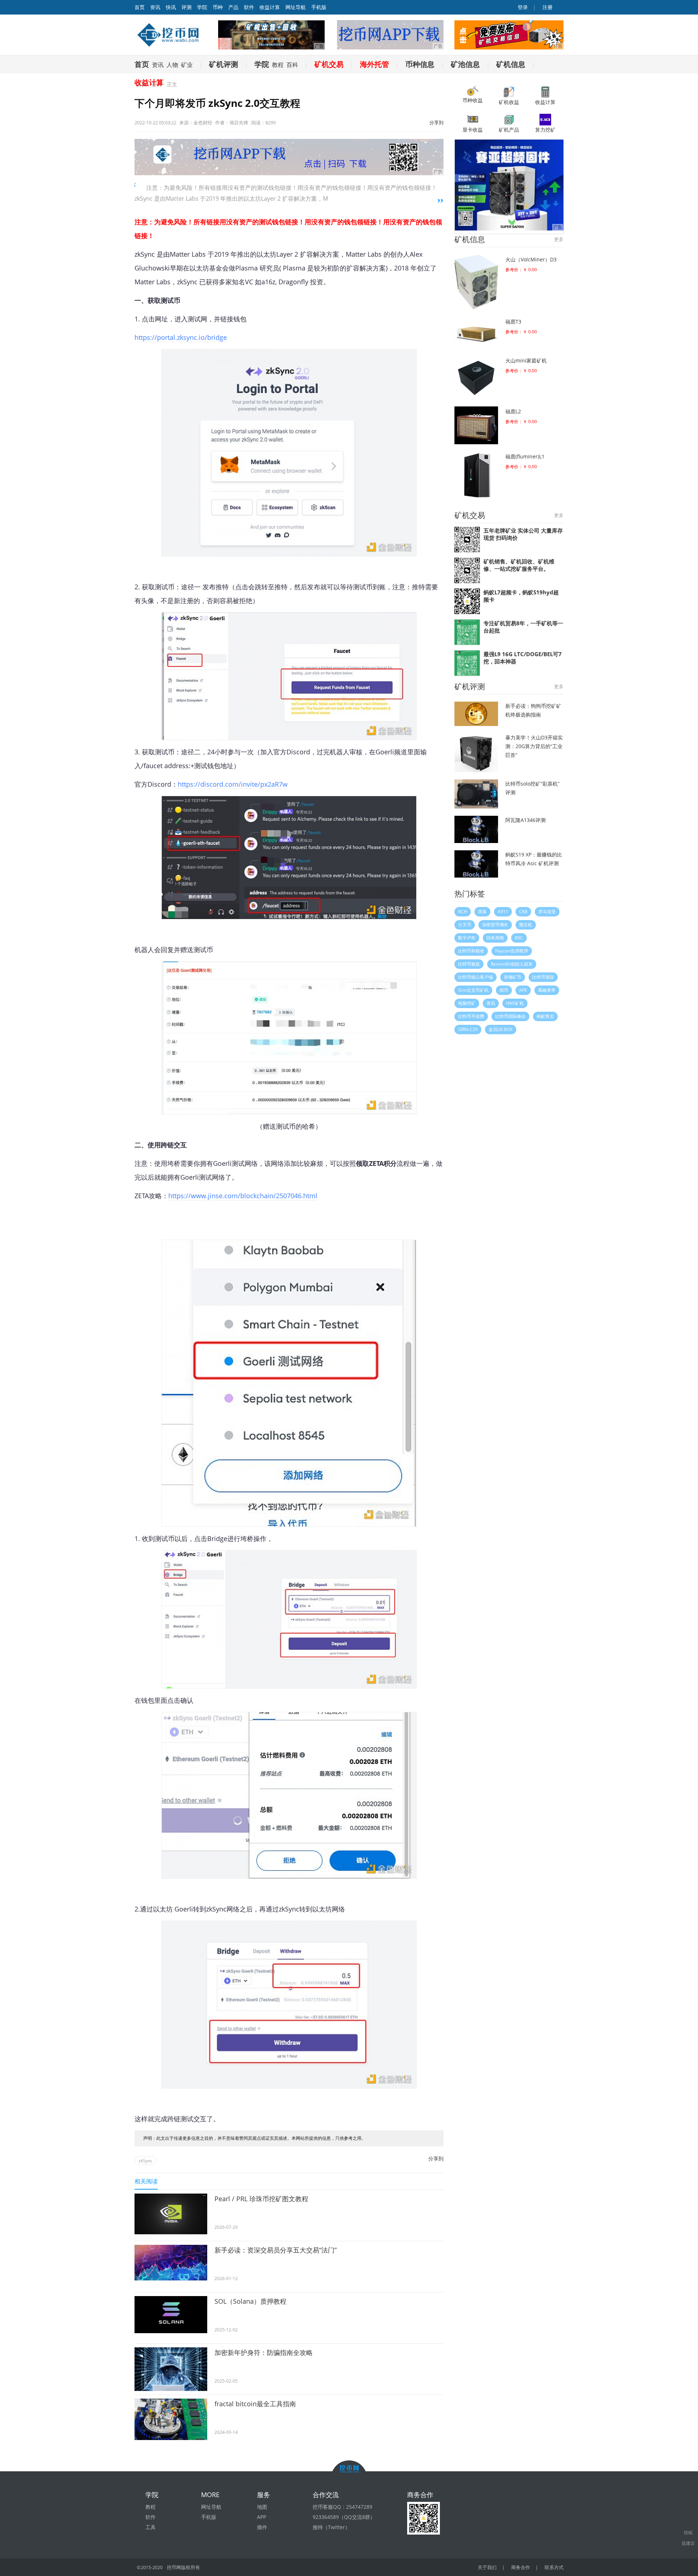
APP (262, 2517)
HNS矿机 (515, 1003)
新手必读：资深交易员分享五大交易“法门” (276, 2250)
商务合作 (521, 2567)
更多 (559, 239)
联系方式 (554, 2567)
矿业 (187, 65)
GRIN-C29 (468, 1029)
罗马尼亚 (547, 912)
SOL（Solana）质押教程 (250, 2301)
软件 (249, 7)
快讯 (171, 7)
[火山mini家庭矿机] (476, 377)
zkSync (145, 2161)
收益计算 (270, 7)
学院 (202, 7)
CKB (523, 912)
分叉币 (465, 925)
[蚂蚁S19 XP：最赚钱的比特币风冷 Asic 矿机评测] (476, 864)
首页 (142, 64)
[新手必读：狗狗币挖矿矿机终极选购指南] (476, 714)
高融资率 (547, 990)
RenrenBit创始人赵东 (512, 964)
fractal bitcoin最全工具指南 (255, 2404)
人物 (172, 65)
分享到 (436, 123)
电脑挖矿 (467, 1003)
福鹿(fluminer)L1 (525, 456)
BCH (463, 912)
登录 (522, 7)
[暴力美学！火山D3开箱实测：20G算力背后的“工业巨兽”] (476, 753)
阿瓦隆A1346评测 (525, 820)
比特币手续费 (471, 1016)
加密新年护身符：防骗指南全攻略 (264, 2352)
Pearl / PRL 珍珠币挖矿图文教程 (261, 2199)
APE (523, 990)
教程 (278, 65)
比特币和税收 (471, 951)
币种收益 (473, 100)
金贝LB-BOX (501, 1029)
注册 (547, 7)
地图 (262, 2507)
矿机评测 (224, 64)
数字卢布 (467, 938)
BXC (519, 938)
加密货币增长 (495, 925)
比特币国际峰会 (510, 1016)
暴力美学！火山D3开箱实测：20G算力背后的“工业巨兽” (534, 746)
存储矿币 (513, 977)
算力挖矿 (545, 130)
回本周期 (495, 938)
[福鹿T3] (476, 332)
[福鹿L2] (476, 425)
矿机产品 (509, 130)
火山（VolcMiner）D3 (531, 259)
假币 (504, 990)
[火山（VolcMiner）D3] (476, 282)
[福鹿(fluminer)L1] (476, 475)
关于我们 (487, 2567)
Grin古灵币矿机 (473, 990)
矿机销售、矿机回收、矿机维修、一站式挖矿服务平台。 (519, 565)
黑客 (482, 912)
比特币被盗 (469, 964)
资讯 (155, 7)
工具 (151, 2527)
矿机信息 (511, 64)
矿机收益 (509, 102)
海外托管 (374, 64)
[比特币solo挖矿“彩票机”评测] (476, 794)
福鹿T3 (513, 322)
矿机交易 (329, 64)
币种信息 (420, 64)
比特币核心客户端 (476, 977)
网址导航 (296, 7)
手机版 (319, 7)
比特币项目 (543, 977)
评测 (186, 7)
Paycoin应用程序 (512, 951)
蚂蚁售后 (545, 1016)
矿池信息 (465, 64)
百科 (292, 65)
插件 (262, 2527)
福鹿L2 (513, 411)
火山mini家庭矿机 (526, 360)
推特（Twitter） (331, 2527)
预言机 (526, 925)
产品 (233, 7)
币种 (218, 7)
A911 (503, 912)
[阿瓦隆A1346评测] (476, 829)
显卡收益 (473, 130)
